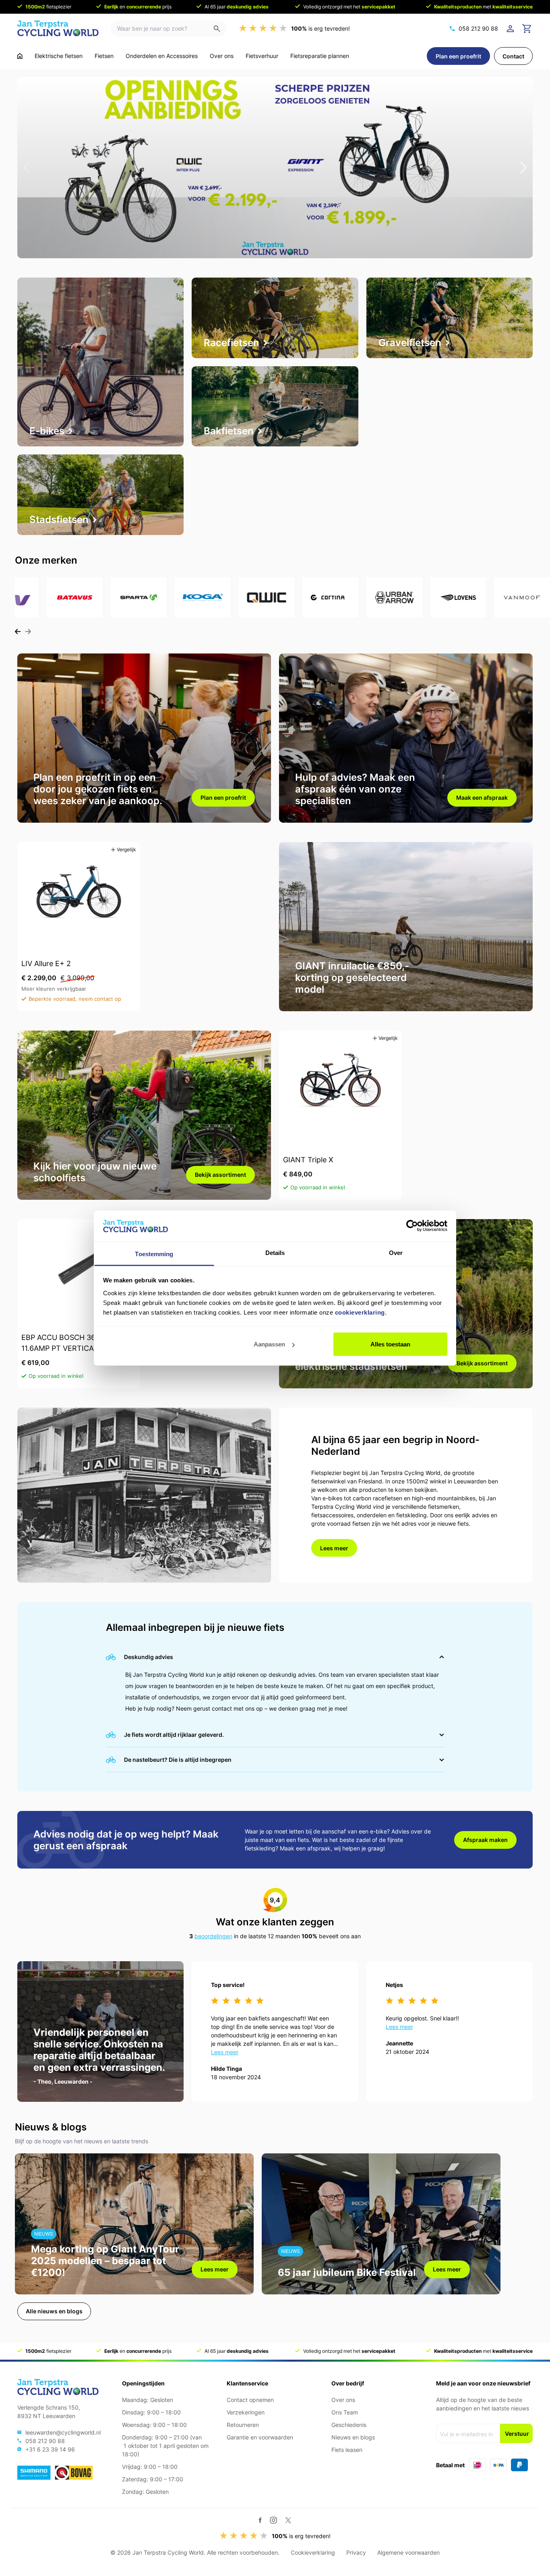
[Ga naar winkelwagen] (527, 29)
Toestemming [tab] (154, 1254)
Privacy (356, 2552)
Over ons (222, 56)
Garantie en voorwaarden (260, 2437)
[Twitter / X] (288, 2520)
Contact (513, 56)
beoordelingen (213, 1936)
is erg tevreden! (320, 28)
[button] (27, 168)
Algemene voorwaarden (408, 2552)
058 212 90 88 (478, 28)
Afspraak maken (485, 1840)
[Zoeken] (220, 28)
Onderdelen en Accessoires (162, 56)
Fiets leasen (347, 2450)
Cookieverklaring (313, 2552)
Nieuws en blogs (353, 2437)
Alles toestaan (390, 1344)
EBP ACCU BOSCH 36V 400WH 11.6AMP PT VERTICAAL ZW (75, 1343)
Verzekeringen (246, 2412)
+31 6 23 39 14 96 (50, 2449)
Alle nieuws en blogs (54, 2311)
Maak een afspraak (482, 797)
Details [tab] (275, 1252)
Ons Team (345, 2412)
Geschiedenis (349, 2425)
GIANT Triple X (308, 1160)
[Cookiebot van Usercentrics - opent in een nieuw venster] (412, 1226)
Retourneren (243, 2425)
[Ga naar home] (20, 56)
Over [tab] (396, 1252)
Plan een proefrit (458, 56)
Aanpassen (269, 1344)
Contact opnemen (250, 2400)
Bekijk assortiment (220, 1175)
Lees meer (334, 1548)
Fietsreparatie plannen (320, 56)
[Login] (512, 29)
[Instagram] (273, 2520)
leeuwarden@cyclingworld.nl (63, 2432)
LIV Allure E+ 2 (46, 963)
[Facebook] (260, 2520)
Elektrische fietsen (59, 56)
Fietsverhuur (262, 56)
